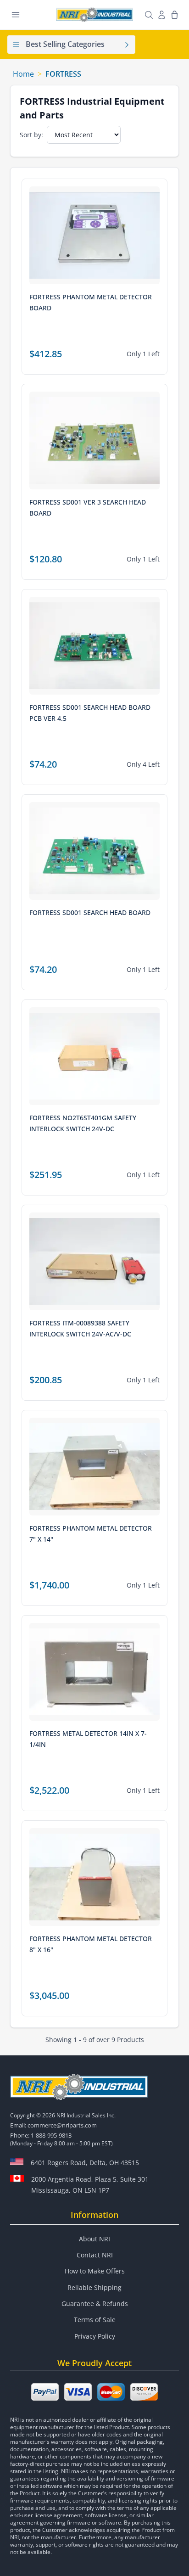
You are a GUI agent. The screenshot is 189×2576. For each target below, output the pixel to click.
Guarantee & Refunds (95, 2304)
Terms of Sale (95, 2320)
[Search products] (149, 15)
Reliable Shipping (94, 2287)
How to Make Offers (95, 2271)
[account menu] (161, 15)
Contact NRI (95, 2255)
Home (23, 74)
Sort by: (31, 135)
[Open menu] (16, 15)
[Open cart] (174, 15)
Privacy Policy (95, 2336)
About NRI (94, 2239)
